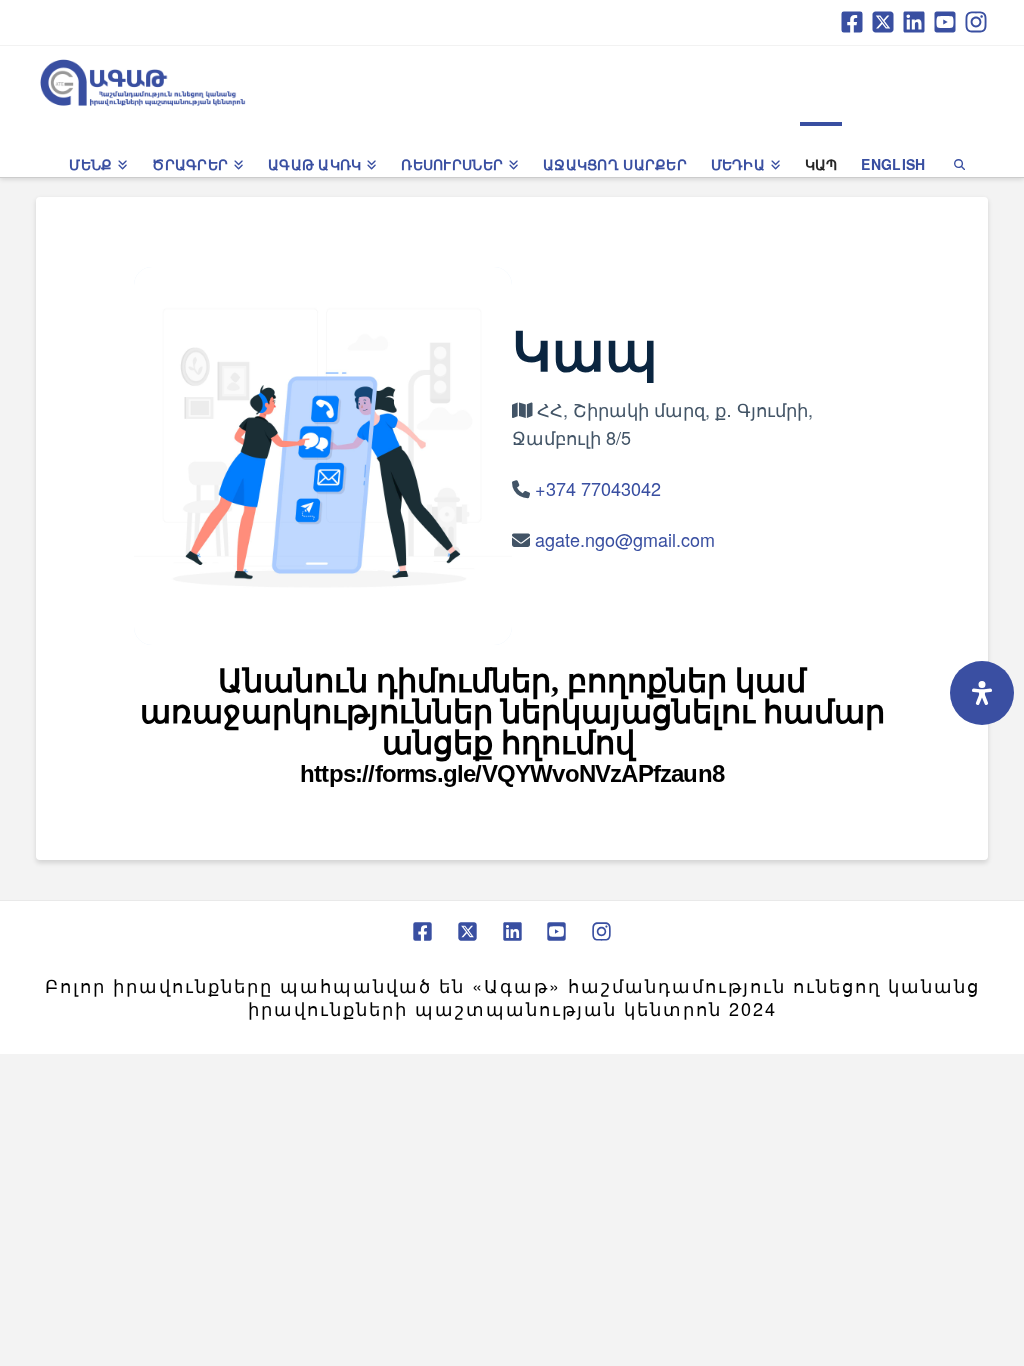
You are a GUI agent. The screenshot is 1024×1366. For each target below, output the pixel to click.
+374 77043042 (598, 488)
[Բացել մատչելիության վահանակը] (982, 693)
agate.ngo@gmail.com (625, 539)
